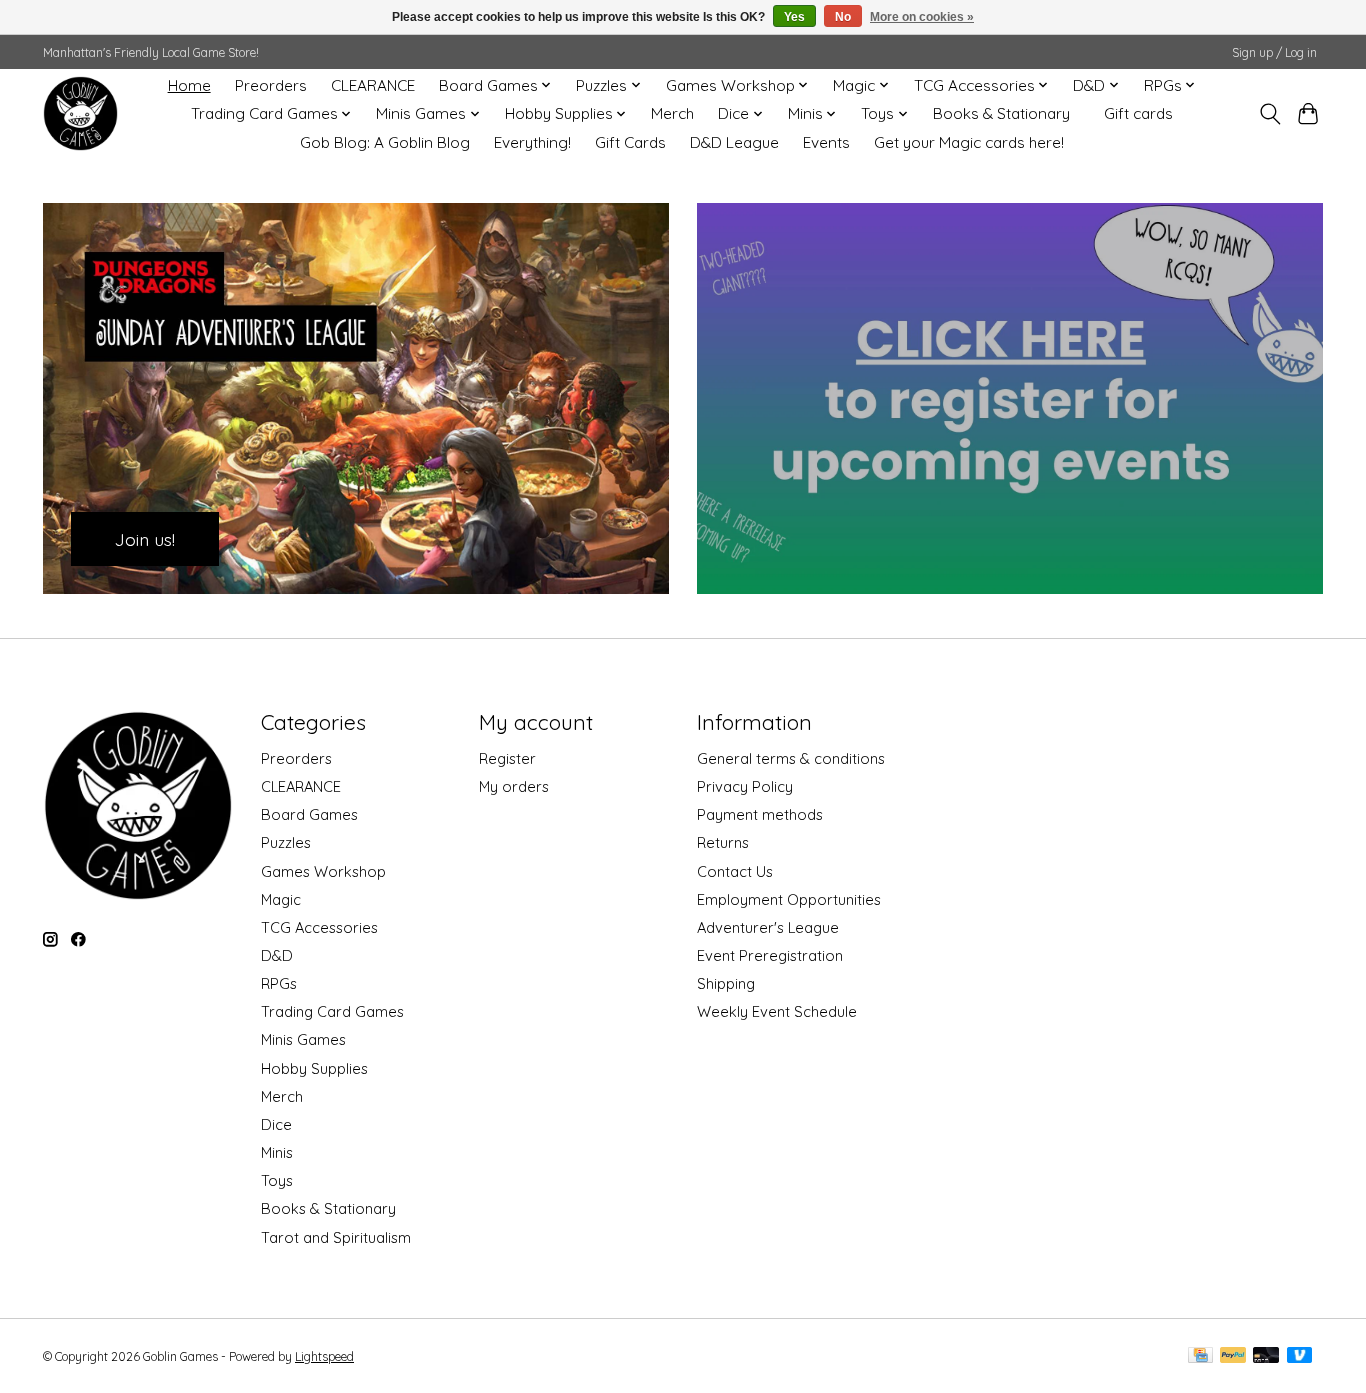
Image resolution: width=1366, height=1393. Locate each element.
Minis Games (303, 1039)
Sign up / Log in (1274, 52)
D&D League (734, 142)
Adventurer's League (768, 927)
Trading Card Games (332, 1011)
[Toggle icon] (1269, 114)
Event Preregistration (770, 955)
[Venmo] (1300, 1356)
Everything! (532, 142)
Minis (277, 1152)
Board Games (309, 814)
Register (507, 758)
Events (826, 142)
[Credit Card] (1200, 1356)
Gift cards (1138, 113)
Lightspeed (324, 1356)
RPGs (279, 983)
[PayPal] (1233, 1356)
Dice (276, 1124)
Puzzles (286, 842)
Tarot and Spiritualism (336, 1237)
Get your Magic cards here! (969, 142)
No (843, 17)
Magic (281, 899)
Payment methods (760, 814)
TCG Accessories (319, 927)
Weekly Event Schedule (777, 1011)
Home (189, 85)
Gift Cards (630, 142)
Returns (723, 842)
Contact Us (735, 871)
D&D (277, 955)
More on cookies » (922, 17)
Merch (672, 113)
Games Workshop (323, 871)
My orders (514, 786)
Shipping (726, 983)
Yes (794, 17)
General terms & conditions (791, 758)
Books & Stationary (1001, 113)
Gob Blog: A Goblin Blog (385, 142)
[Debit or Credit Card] (1266, 1356)
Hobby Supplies (314, 1068)
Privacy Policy (745, 786)
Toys (277, 1180)
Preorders (271, 85)
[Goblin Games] (80, 113)
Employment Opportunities (789, 899)
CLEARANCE (373, 85)
